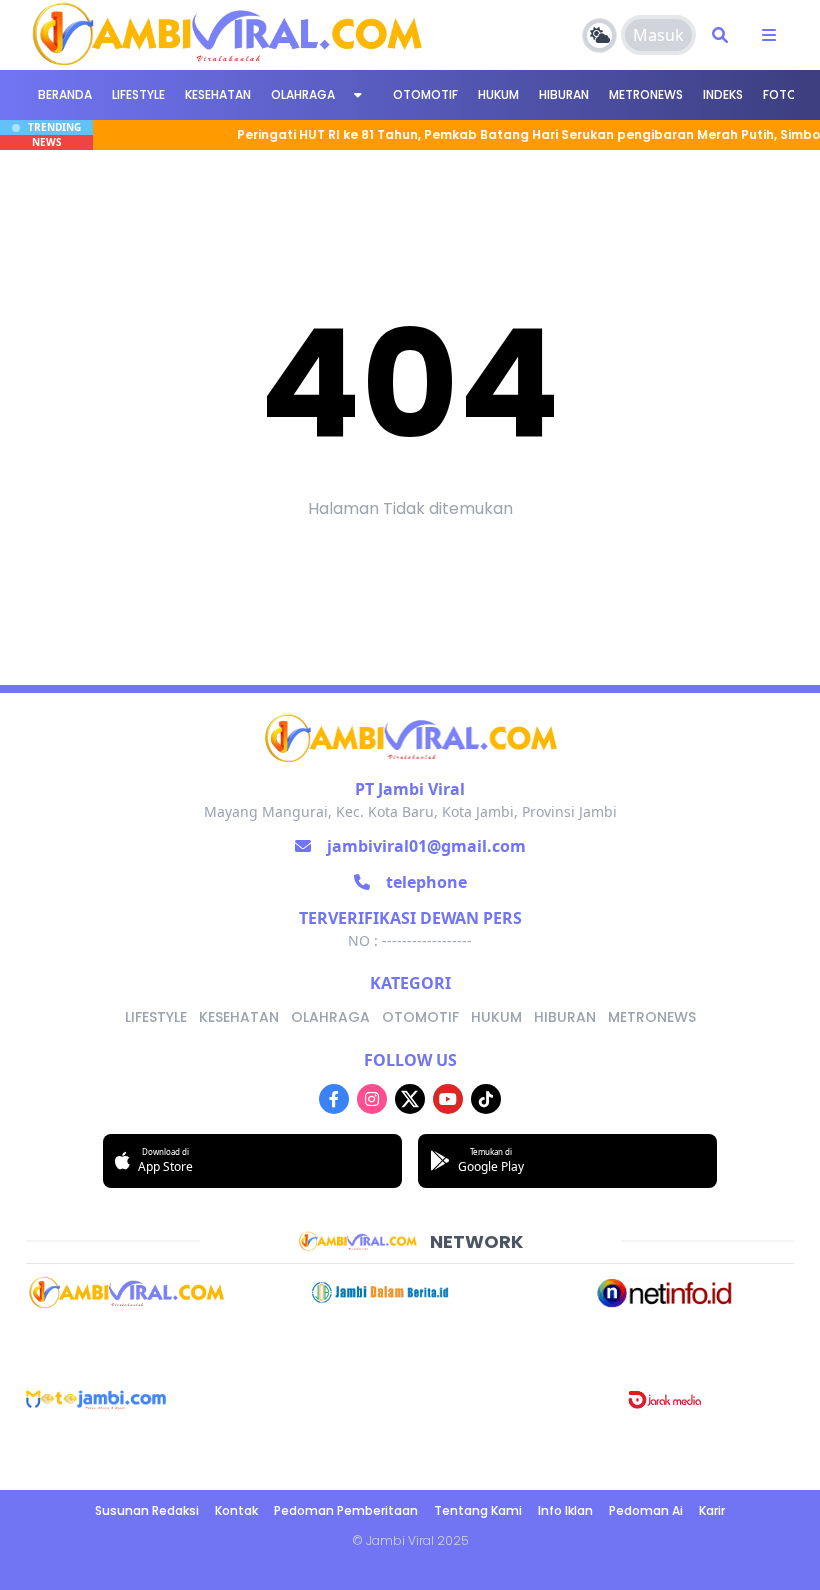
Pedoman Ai (646, 1510)
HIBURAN (564, 94)
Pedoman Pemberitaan (346, 1510)
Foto (780, 94)
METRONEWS (646, 94)
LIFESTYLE (138, 94)
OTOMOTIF (425, 94)
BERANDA (65, 94)
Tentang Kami (478, 1510)
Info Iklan (565, 1510)
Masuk (658, 35)
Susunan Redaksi (147, 1510)
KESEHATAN (218, 94)
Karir (712, 1510)
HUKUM (498, 94)
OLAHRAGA (303, 94)
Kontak (236, 1510)
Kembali (410, 572)
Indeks (723, 94)
